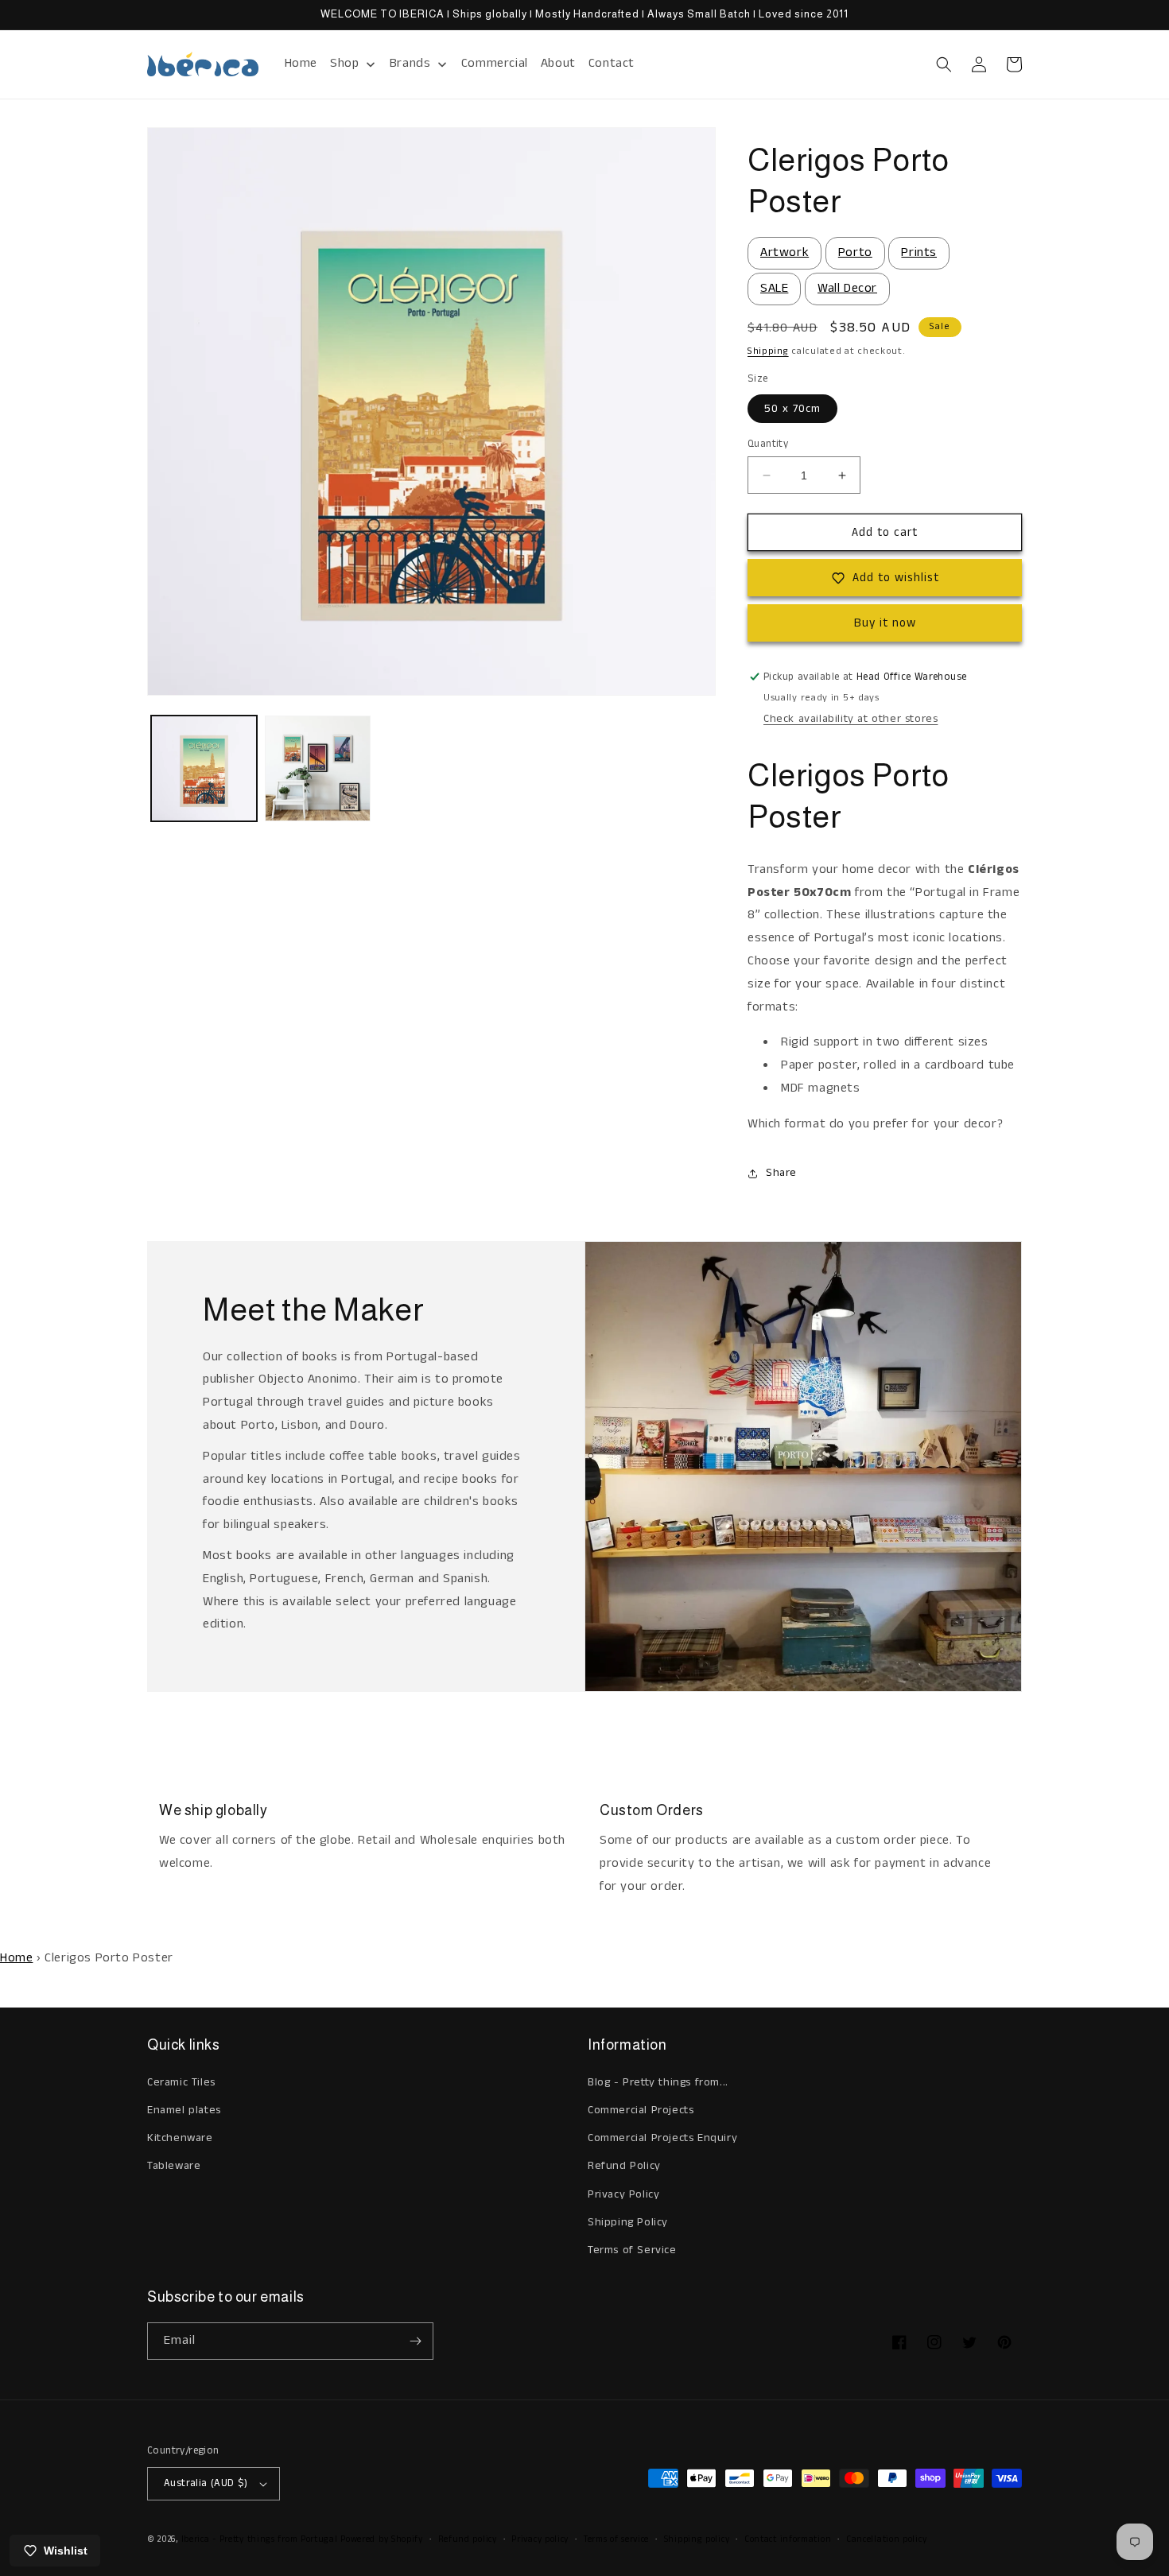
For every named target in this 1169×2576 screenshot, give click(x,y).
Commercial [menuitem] (495, 63)
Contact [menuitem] (612, 63)
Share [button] (781, 1173)
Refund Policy (624, 2166)
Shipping (768, 351)
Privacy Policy (623, 2194)
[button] (944, 64)
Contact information (788, 2539)
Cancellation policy (886, 2539)
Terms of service (616, 2539)
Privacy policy (540, 2539)
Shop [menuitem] (344, 63)
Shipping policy (697, 2539)
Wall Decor (847, 288)
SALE (774, 288)
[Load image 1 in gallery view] (204, 768)
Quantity (768, 444)
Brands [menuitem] (410, 63)
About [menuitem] (558, 63)
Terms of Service (632, 2250)
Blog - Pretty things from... (658, 2082)
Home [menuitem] (301, 63)
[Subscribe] (415, 2341)
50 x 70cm (792, 409)
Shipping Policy (628, 2222)
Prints (919, 252)
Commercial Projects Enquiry (662, 2138)
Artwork (785, 252)
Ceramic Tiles (181, 2082)
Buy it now (885, 623)
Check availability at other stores (851, 719)
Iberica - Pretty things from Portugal (260, 2539)
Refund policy (468, 2539)
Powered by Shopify (382, 2539)
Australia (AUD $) (206, 2483)
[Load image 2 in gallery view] (318, 768)
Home (16, 1958)
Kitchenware (180, 2138)
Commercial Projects (641, 2110)
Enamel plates (184, 2110)
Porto (855, 252)
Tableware (174, 2166)
